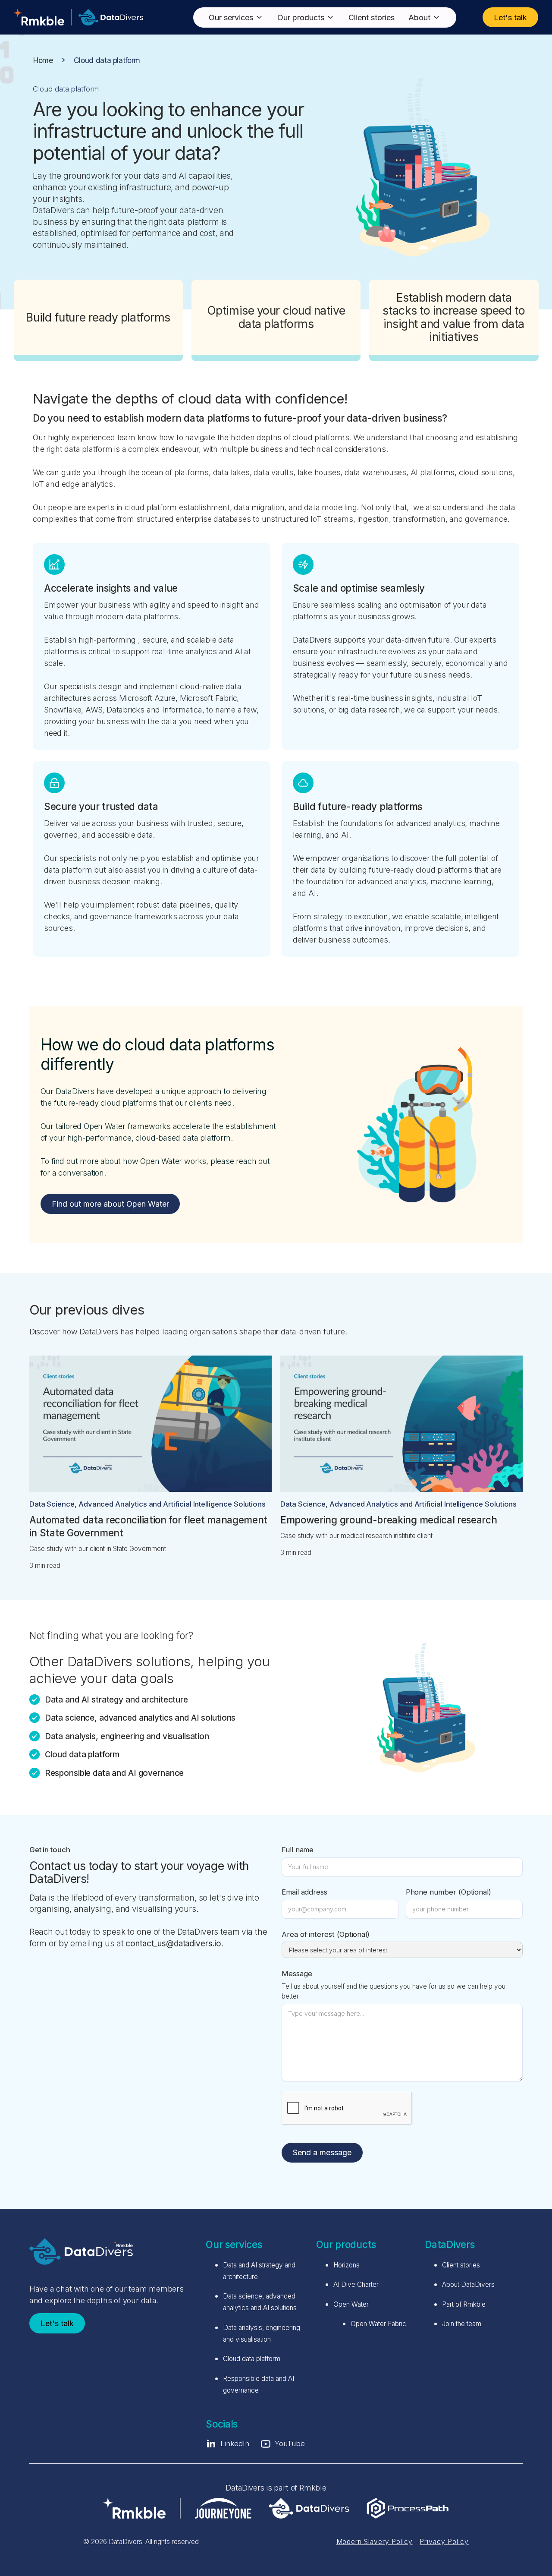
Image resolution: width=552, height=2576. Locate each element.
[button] (236, 17)
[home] (78, 17)
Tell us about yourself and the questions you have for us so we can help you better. (394, 1991)
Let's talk (510, 17)
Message (297, 1974)
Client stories (372, 17)
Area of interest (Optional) (326, 1934)
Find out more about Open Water (110, 1204)
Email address (304, 1892)
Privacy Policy (444, 2542)
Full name (298, 1850)
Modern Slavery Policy (375, 2542)
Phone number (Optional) (448, 1892)
